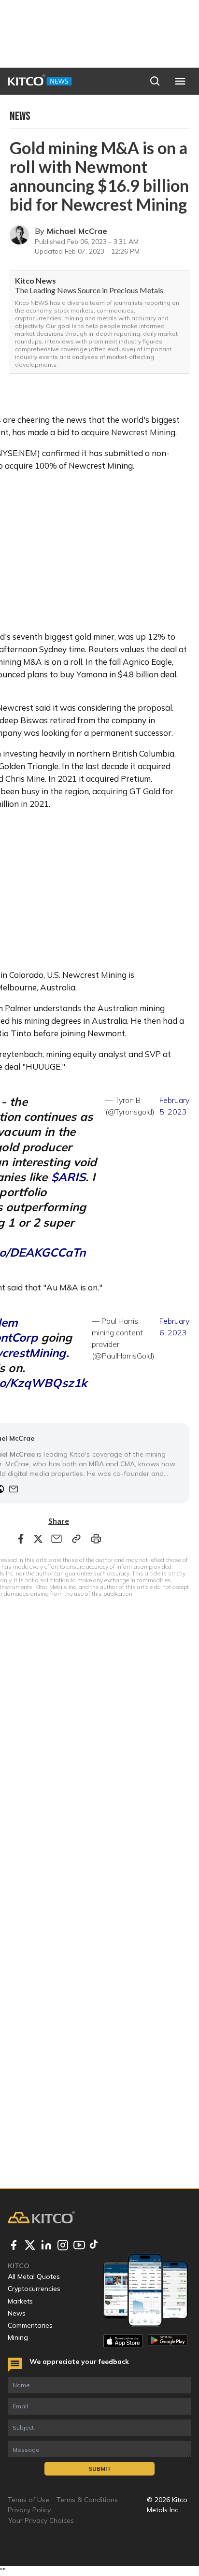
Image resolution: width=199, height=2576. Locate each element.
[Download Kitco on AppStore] (123, 2341)
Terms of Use (28, 2500)
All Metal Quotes (34, 2276)
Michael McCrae (77, 231)
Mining (18, 2337)
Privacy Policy (29, 2510)
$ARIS (69, 1177)
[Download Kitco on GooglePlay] (168, 2341)
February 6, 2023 (174, 1327)
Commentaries (30, 2325)
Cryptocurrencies (34, 2289)
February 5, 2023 (174, 1106)
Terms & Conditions (87, 2500)
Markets (20, 2301)
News (17, 2313)
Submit (100, 2469)
